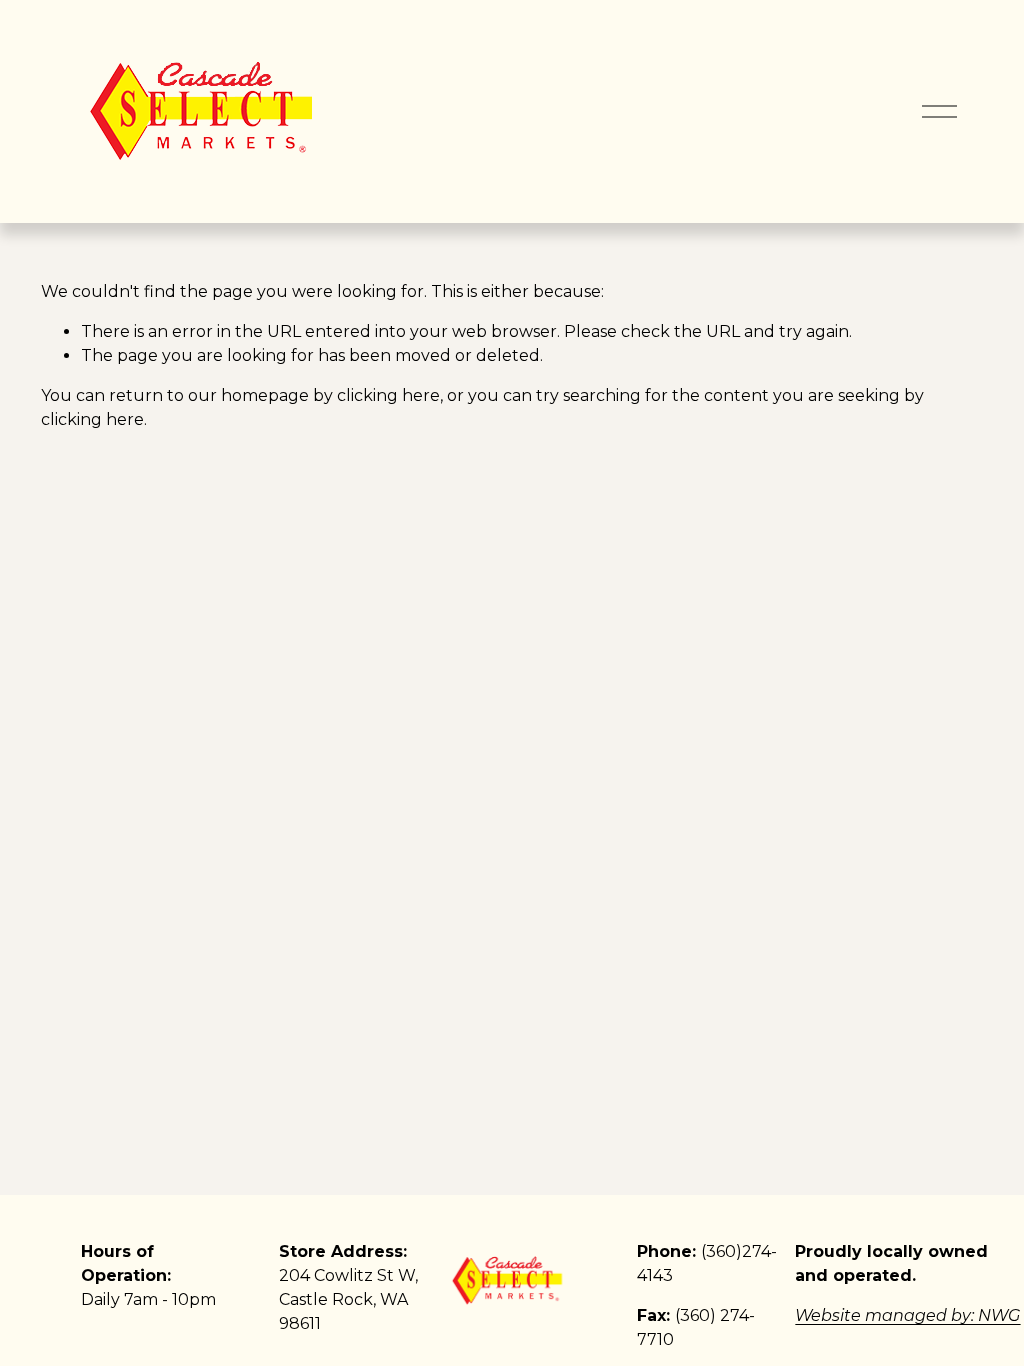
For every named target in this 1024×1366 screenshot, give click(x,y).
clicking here (388, 395)
